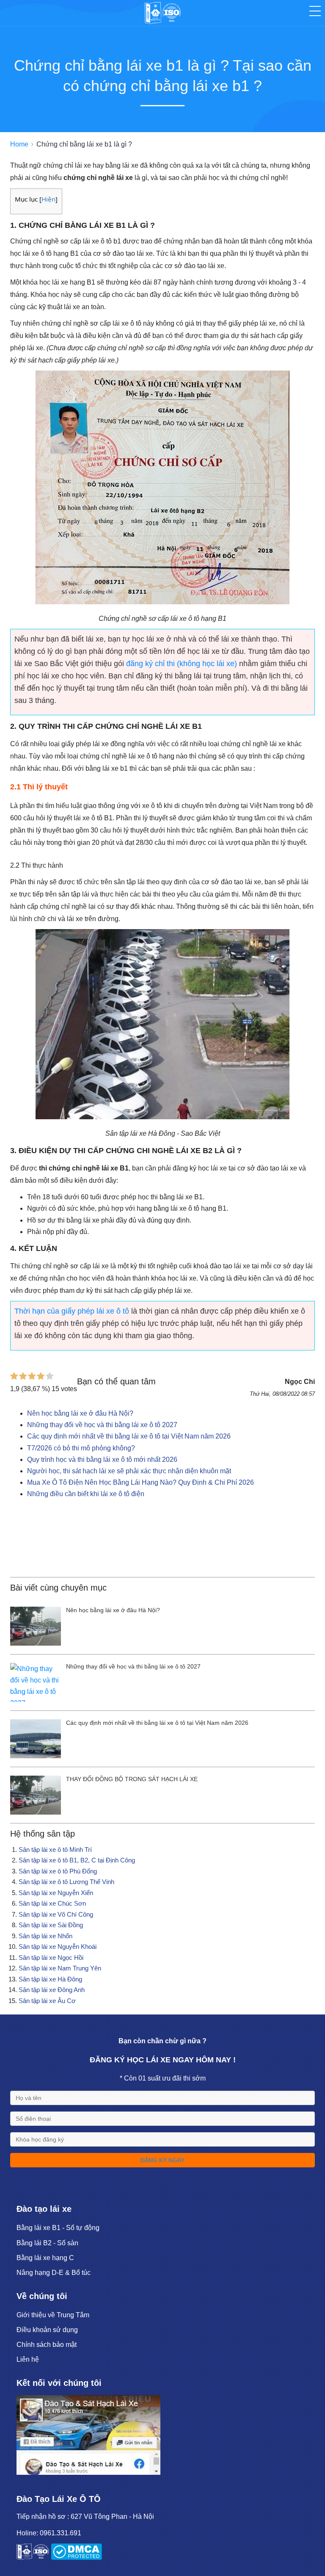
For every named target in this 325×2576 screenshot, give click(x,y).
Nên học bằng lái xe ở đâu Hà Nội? (80, 1413)
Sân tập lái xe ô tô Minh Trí (55, 1850)
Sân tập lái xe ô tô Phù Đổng (58, 1871)
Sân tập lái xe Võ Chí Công (56, 1914)
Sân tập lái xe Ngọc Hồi (51, 1958)
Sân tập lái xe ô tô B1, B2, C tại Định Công (77, 1860)
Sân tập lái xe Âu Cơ (47, 2001)
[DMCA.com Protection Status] (76, 2558)
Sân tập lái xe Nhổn (45, 1936)
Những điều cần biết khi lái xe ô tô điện (86, 1494)
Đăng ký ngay (162, 2160)
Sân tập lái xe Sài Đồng (51, 1925)
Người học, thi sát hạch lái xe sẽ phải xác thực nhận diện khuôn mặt (129, 1471)
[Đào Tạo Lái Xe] (88, 2472)
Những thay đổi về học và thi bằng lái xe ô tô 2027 (102, 1425)
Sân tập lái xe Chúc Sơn (52, 1903)
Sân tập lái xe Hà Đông (50, 1979)
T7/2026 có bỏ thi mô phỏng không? (81, 1448)
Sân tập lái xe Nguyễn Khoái (58, 1947)
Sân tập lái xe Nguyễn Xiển (56, 1893)
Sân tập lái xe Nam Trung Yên (60, 1968)
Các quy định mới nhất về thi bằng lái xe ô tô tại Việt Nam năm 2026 (129, 1436)
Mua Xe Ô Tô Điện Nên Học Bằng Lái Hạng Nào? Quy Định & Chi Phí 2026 (140, 1482)
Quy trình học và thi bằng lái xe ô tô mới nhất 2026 (102, 1460)
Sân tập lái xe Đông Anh (52, 1990)
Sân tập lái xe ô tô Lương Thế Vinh (66, 1882)
